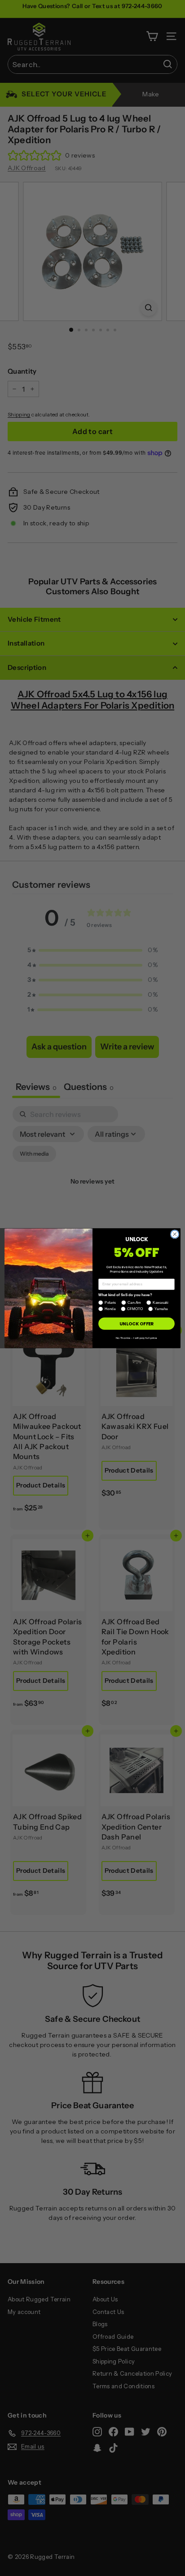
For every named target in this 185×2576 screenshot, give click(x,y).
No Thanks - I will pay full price (137, 1338)
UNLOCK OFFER (136, 1324)
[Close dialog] (175, 1234)
